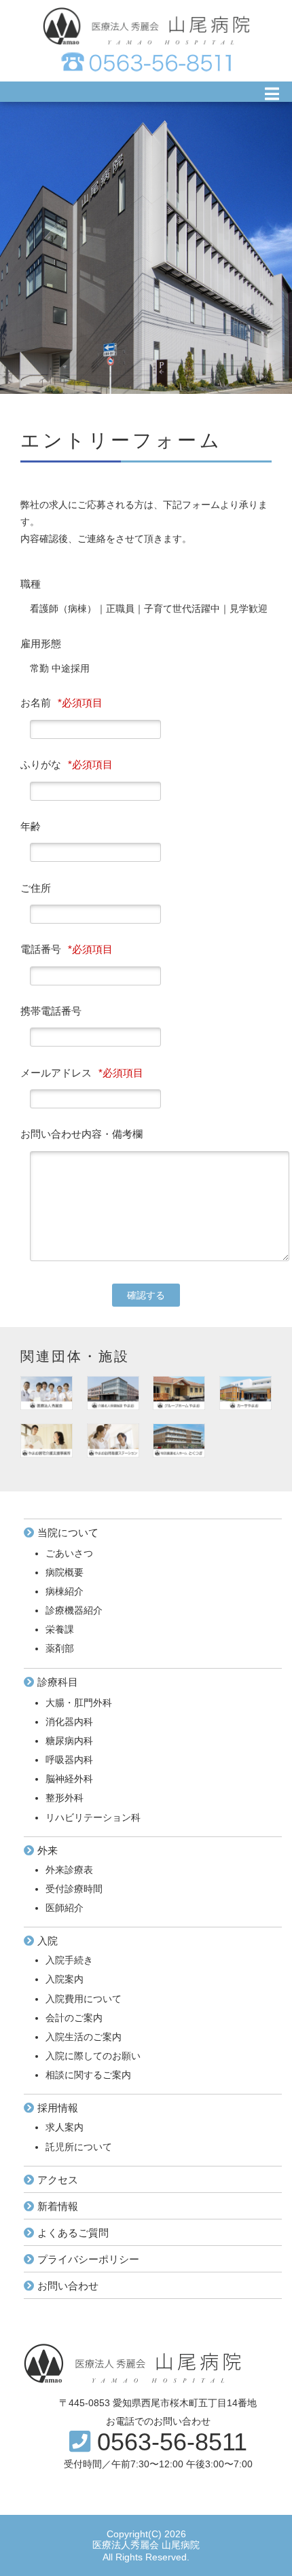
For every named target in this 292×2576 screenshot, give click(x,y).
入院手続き (69, 1960)
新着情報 (58, 2206)
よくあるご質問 (73, 2233)
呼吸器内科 (69, 1760)
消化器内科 (69, 1722)
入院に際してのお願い (93, 2056)
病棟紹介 (65, 1591)
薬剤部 (60, 1648)
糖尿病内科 (69, 1741)
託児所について (79, 2147)
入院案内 (65, 1979)
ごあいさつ (69, 1553)
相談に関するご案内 (88, 2075)
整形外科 (65, 1798)
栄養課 (60, 1629)
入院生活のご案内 (84, 2037)
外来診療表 (69, 1870)
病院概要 (65, 1572)
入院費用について (84, 1999)
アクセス (58, 2180)
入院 (48, 1941)
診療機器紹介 (74, 1610)
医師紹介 (65, 1908)
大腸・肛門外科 (79, 1703)
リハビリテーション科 (93, 1817)
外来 (48, 1850)
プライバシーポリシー (88, 2259)
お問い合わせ (68, 2286)
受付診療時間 (74, 1889)
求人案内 (65, 2127)
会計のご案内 (74, 2018)
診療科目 (58, 1682)
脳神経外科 (69, 1779)
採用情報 (58, 2108)
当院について (68, 1532)
